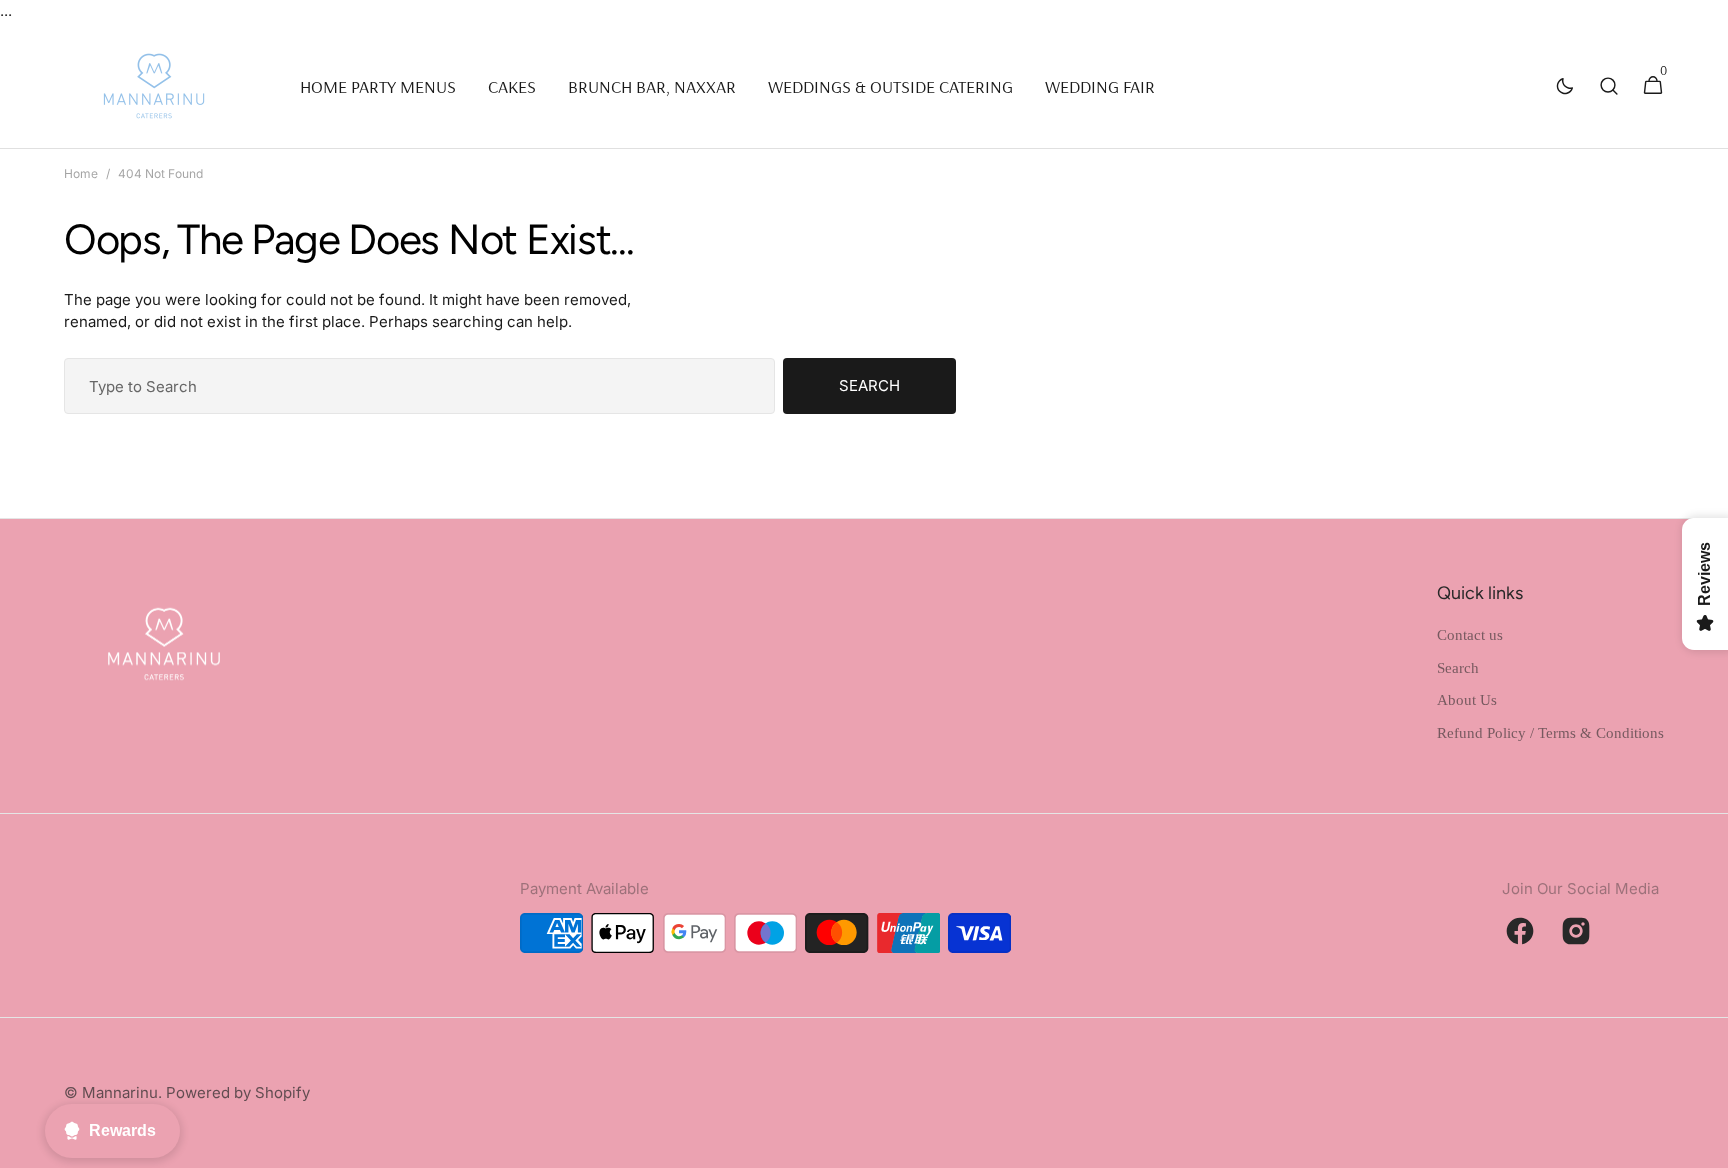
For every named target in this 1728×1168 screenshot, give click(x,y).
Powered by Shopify (238, 1092)
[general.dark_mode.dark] (1565, 86)
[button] (1609, 86)
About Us (1467, 700)
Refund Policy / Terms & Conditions (1550, 733)
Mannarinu (120, 1092)
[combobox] (419, 386)
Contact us (1470, 635)
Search (869, 385)
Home (81, 173)
